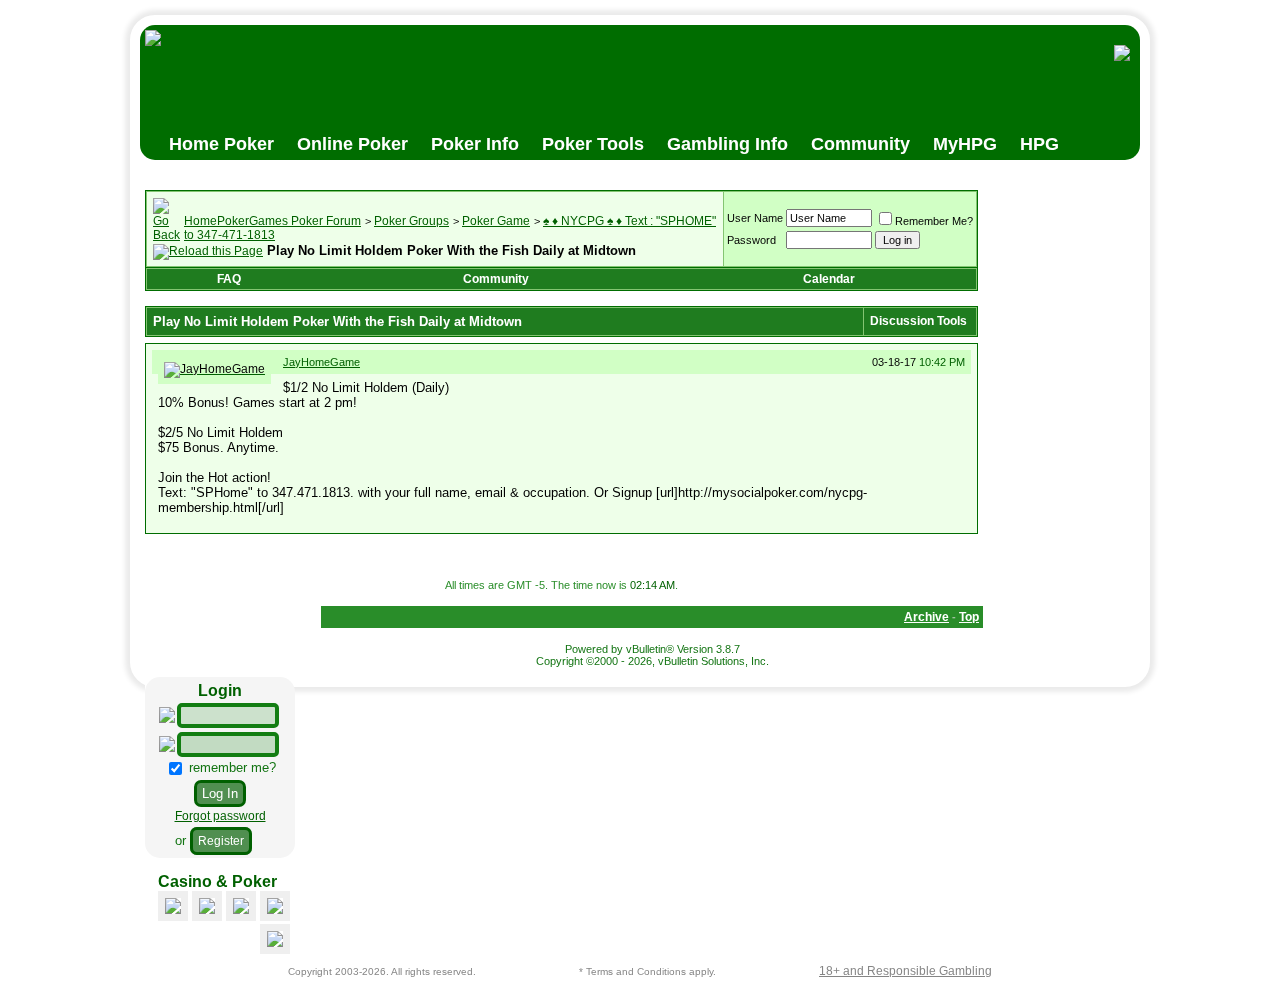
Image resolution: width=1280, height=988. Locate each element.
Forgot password (220, 816)
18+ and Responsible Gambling (905, 971)
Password (751, 240)
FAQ (229, 279)
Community (496, 279)
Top (969, 617)
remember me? (230, 767)
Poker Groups (411, 221)
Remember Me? (934, 221)
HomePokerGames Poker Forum (272, 221)
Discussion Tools (918, 321)
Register (221, 841)
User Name (755, 218)
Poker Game (496, 221)
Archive (926, 617)
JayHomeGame (321, 362)
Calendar (829, 279)
